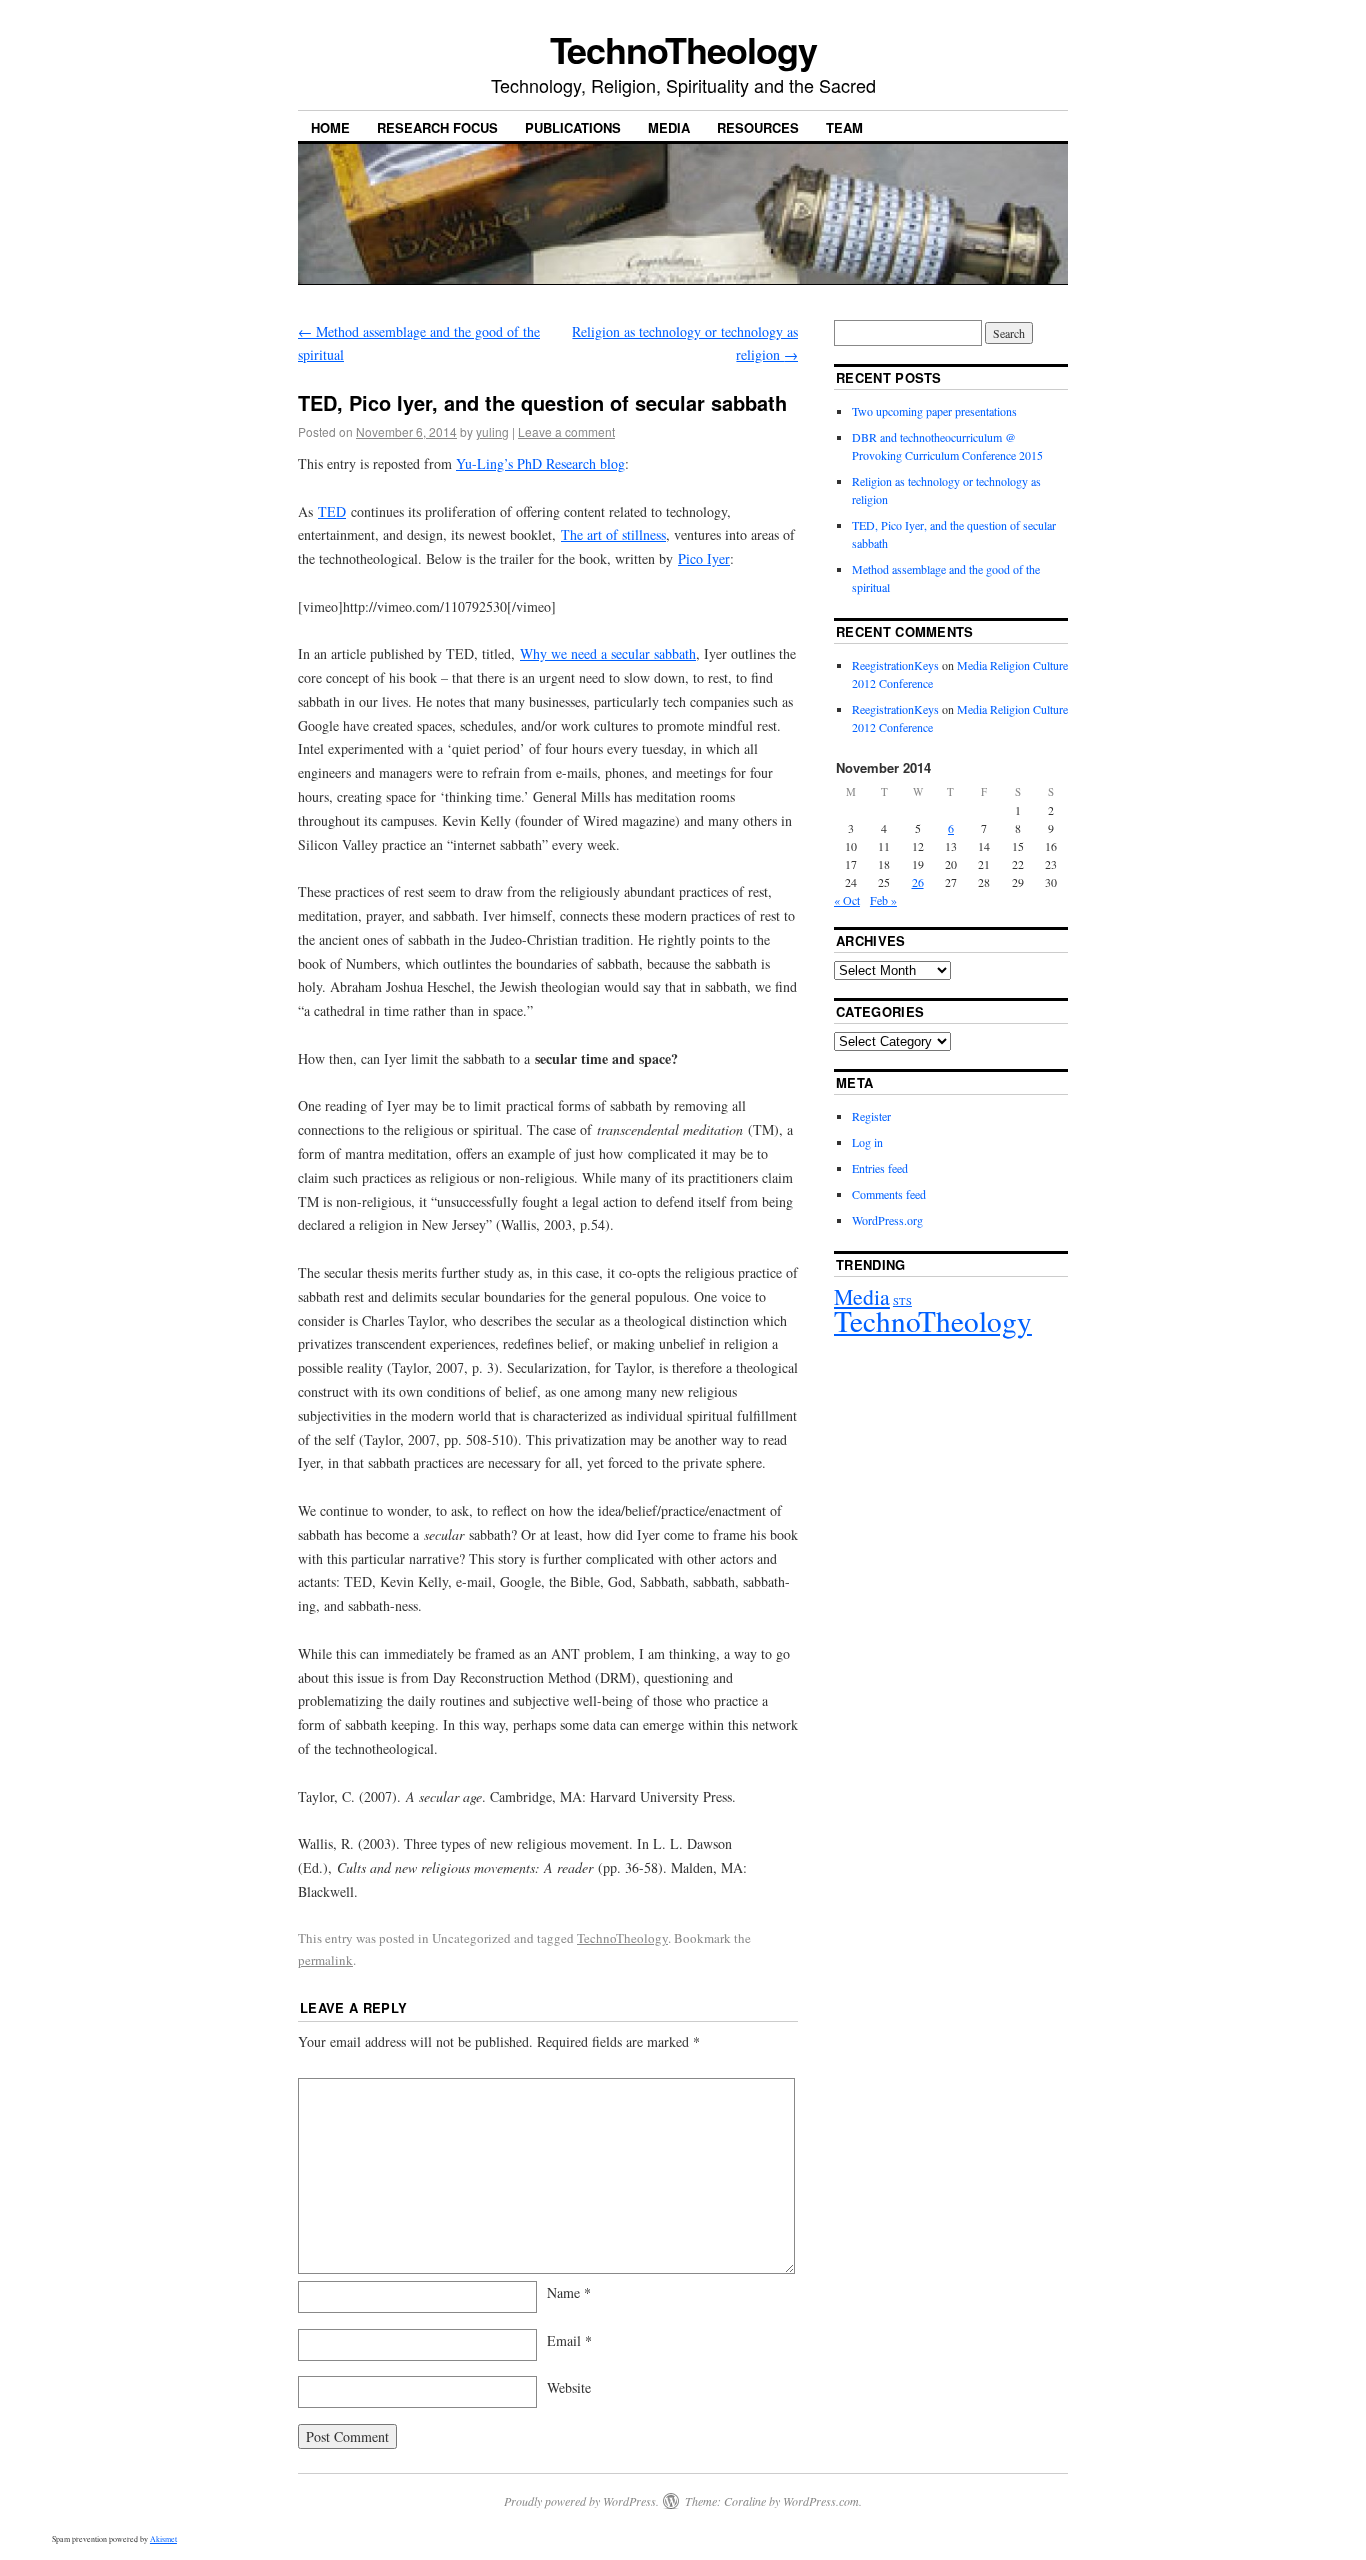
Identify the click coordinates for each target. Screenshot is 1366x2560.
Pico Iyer (704, 558)
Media (669, 127)
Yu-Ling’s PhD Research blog (540, 463)
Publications (573, 127)
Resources (758, 127)
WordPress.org (887, 1220)
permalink (325, 1960)
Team (844, 127)
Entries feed (880, 1168)
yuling (492, 431)
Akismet (163, 2539)
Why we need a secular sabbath (608, 653)
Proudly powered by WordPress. (581, 2501)
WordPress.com (821, 2501)
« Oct (847, 900)
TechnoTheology (683, 49)
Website (569, 2387)
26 (918, 882)
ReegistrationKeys (895, 665)
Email (569, 2340)
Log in (867, 1142)
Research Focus (437, 127)
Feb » (883, 900)
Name (569, 2292)
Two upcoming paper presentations (934, 411)
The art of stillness (613, 534)
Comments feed (889, 1194)
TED (332, 511)
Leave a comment (566, 431)
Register (871, 1116)
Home (330, 127)
